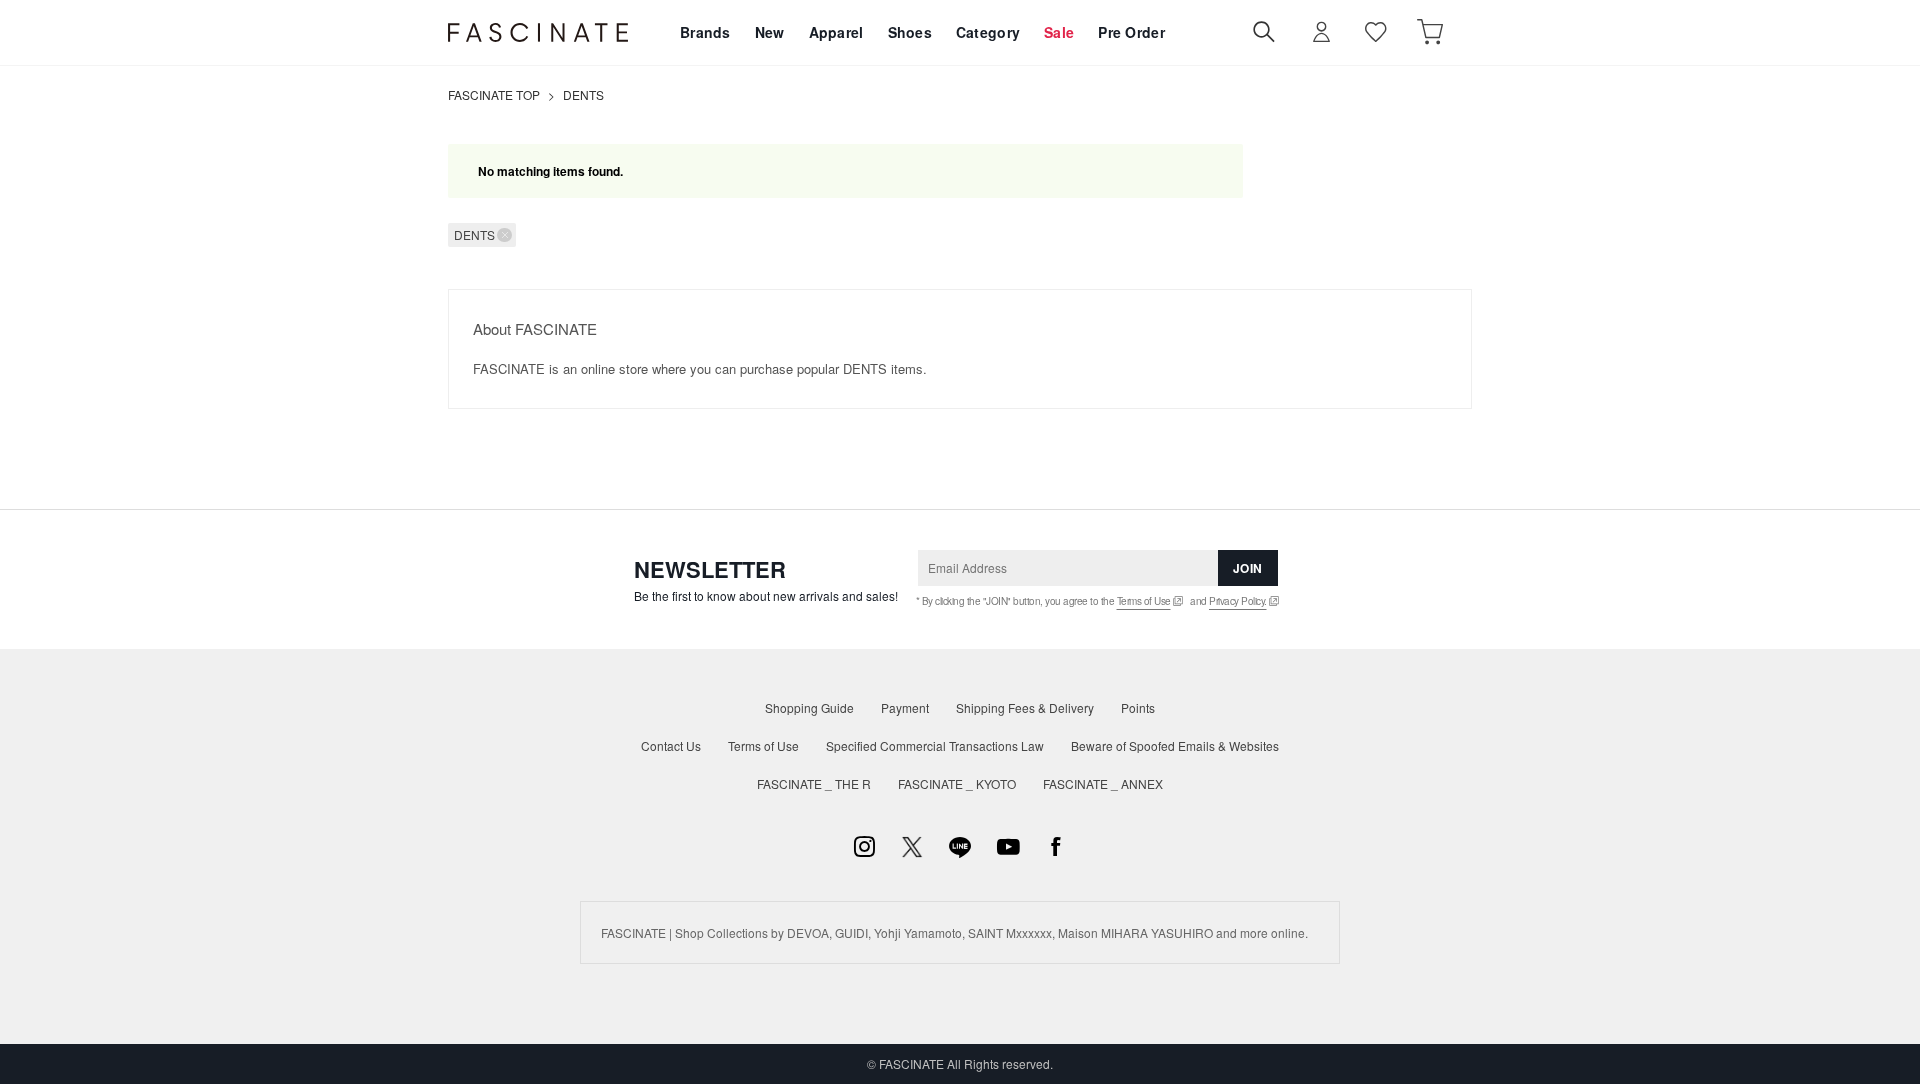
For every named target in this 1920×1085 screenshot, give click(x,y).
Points (1138, 707)
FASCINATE (538, 32)
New (770, 32)
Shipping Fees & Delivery (1025, 707)
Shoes (910, 32)
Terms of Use (1144, 601)
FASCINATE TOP (494, 94)
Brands (705, 32)
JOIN (1248, 568)
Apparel (836, 32)
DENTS (583, 94)
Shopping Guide (809, 707)
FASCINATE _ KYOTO (957, 783)
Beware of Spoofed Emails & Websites (1175, 745)
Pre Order (1131, 32)
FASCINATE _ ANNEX (1103, 783)
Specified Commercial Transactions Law (935, 745)
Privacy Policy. (1238, 601)
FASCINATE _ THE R (814, 783)
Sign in (1322, 32)
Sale (1059, 32)
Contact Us (671, 745)
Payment (905, 707)
